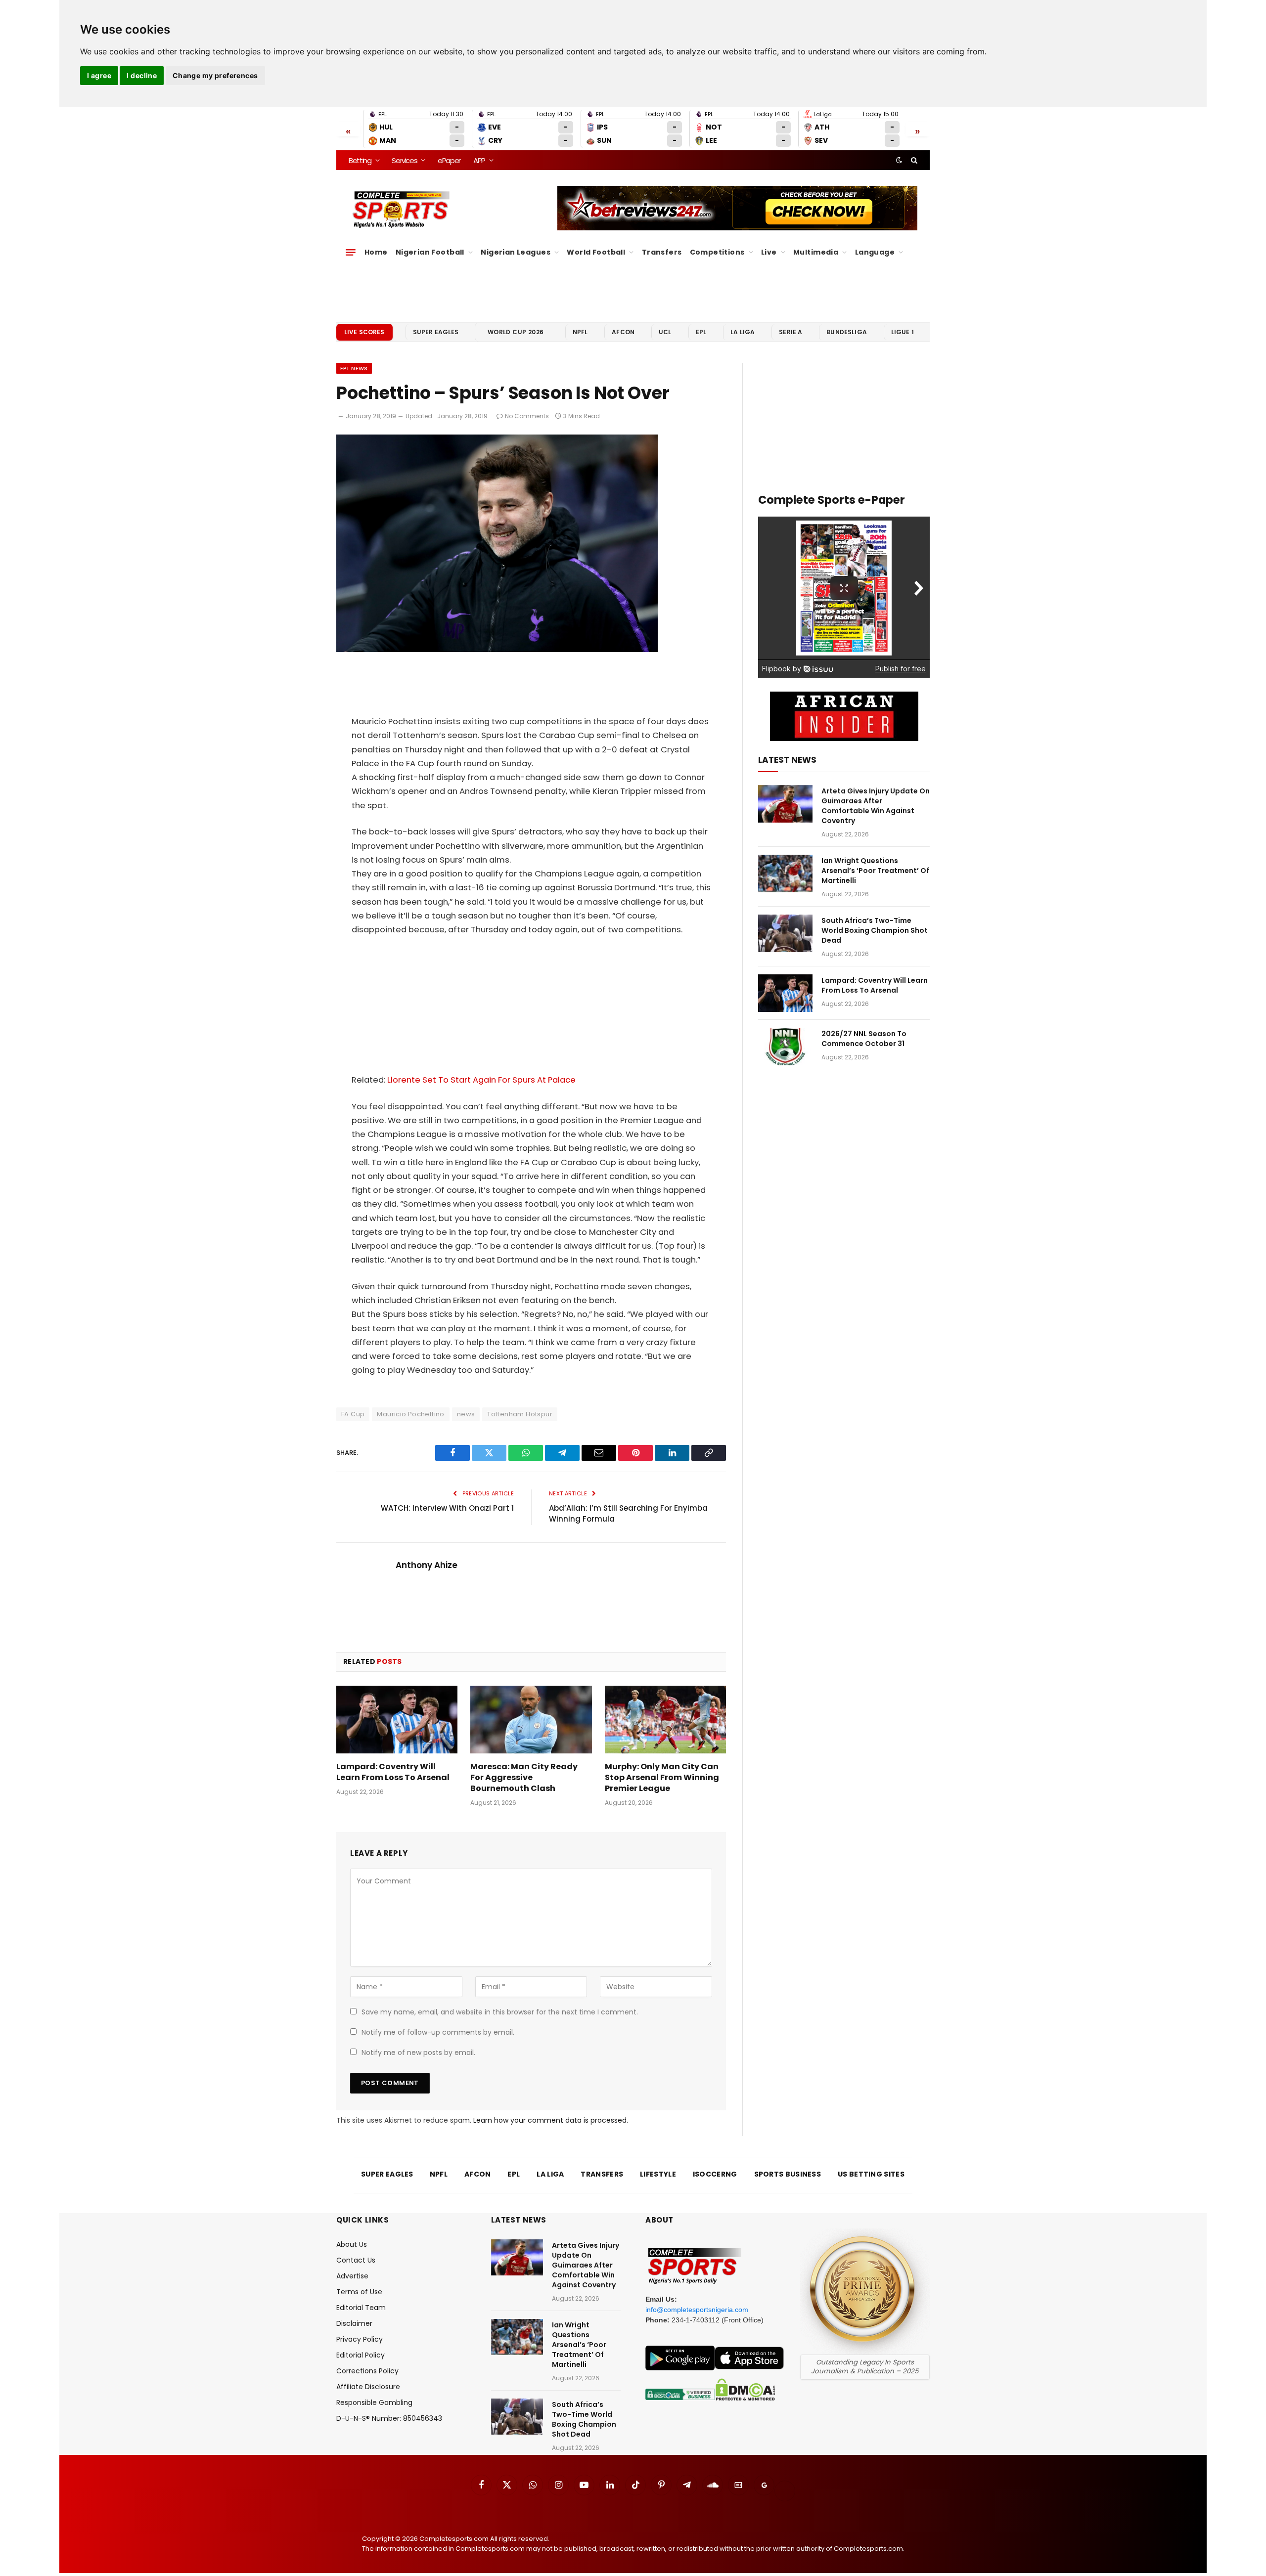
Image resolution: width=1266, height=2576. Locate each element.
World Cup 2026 (516, 332)
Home (376, 252)
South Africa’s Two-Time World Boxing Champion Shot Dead (875, 930)
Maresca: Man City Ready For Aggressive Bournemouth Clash (524, 1777)
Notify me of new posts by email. (418, 2052)
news (466, 1414)
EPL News (354, 368)
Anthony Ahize (427, 1565)
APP (479, 160)
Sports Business (788, 2174)
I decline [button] (142, 75)
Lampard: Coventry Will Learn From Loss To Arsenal (393, 1772)
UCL (665, 332)
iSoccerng (715, 2174)
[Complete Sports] (401, 210)
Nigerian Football (430, 252)
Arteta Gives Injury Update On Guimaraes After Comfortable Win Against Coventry (876, 806)
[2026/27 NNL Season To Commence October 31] (785, 1047)
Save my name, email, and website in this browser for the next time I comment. (500, 2012)
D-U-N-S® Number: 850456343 (389, 2418)
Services (404, 160)
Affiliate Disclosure (368, 2387)
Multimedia (816, 252)
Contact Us (356, 2260)
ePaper (449, 160)
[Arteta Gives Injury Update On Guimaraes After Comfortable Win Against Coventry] (785, 804)
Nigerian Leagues (516, 252)
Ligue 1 (903, 332)
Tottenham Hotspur (520, 1414)
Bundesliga (847, 332)
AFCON (623, 332)
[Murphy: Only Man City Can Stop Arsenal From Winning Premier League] (665, 1720)
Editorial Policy (361, 2355)
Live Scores (364, 332)
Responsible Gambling (374, 2402)
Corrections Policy (367, 2371)
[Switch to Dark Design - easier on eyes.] (899, 160)
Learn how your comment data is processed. (551, 2120)
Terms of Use (359, 2292)
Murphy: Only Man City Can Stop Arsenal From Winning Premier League (662, 1777)
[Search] (913, 160)
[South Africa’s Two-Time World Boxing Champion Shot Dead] (785, 933)
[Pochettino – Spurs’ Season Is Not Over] (497, 650)
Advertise (352, 2276)
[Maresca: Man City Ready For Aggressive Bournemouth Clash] (531, 1720)
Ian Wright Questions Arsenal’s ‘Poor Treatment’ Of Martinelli (875, 871)
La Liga (743, 332)
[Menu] (351, 252)
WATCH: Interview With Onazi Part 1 (447, 1508)
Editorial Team (361, 2308)
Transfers (662, 252)
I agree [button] (99, 75)
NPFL (580, 332)
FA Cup (353, 1414)
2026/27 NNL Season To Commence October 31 (864, 1039)
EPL (701, 332)
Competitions (717, 252)
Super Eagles (436, 332)
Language (875, 252)
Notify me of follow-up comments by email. (438, 2032)
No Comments (527, 416)
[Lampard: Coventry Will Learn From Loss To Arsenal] (397, 1720)
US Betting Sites (871, 2174)
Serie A (791, 332)
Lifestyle (658, 2174)
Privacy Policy (360, 2339)
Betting (360, 160)
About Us (352, 2244)
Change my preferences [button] (215, 75)
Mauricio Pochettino (410, 1414)
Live (769, 252)
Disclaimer (354, 2323)
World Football (596, 252)
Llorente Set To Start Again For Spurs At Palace (481, 1080)
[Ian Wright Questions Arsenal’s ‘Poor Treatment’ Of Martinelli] (785, 873)
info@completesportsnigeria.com (697, 2310)
